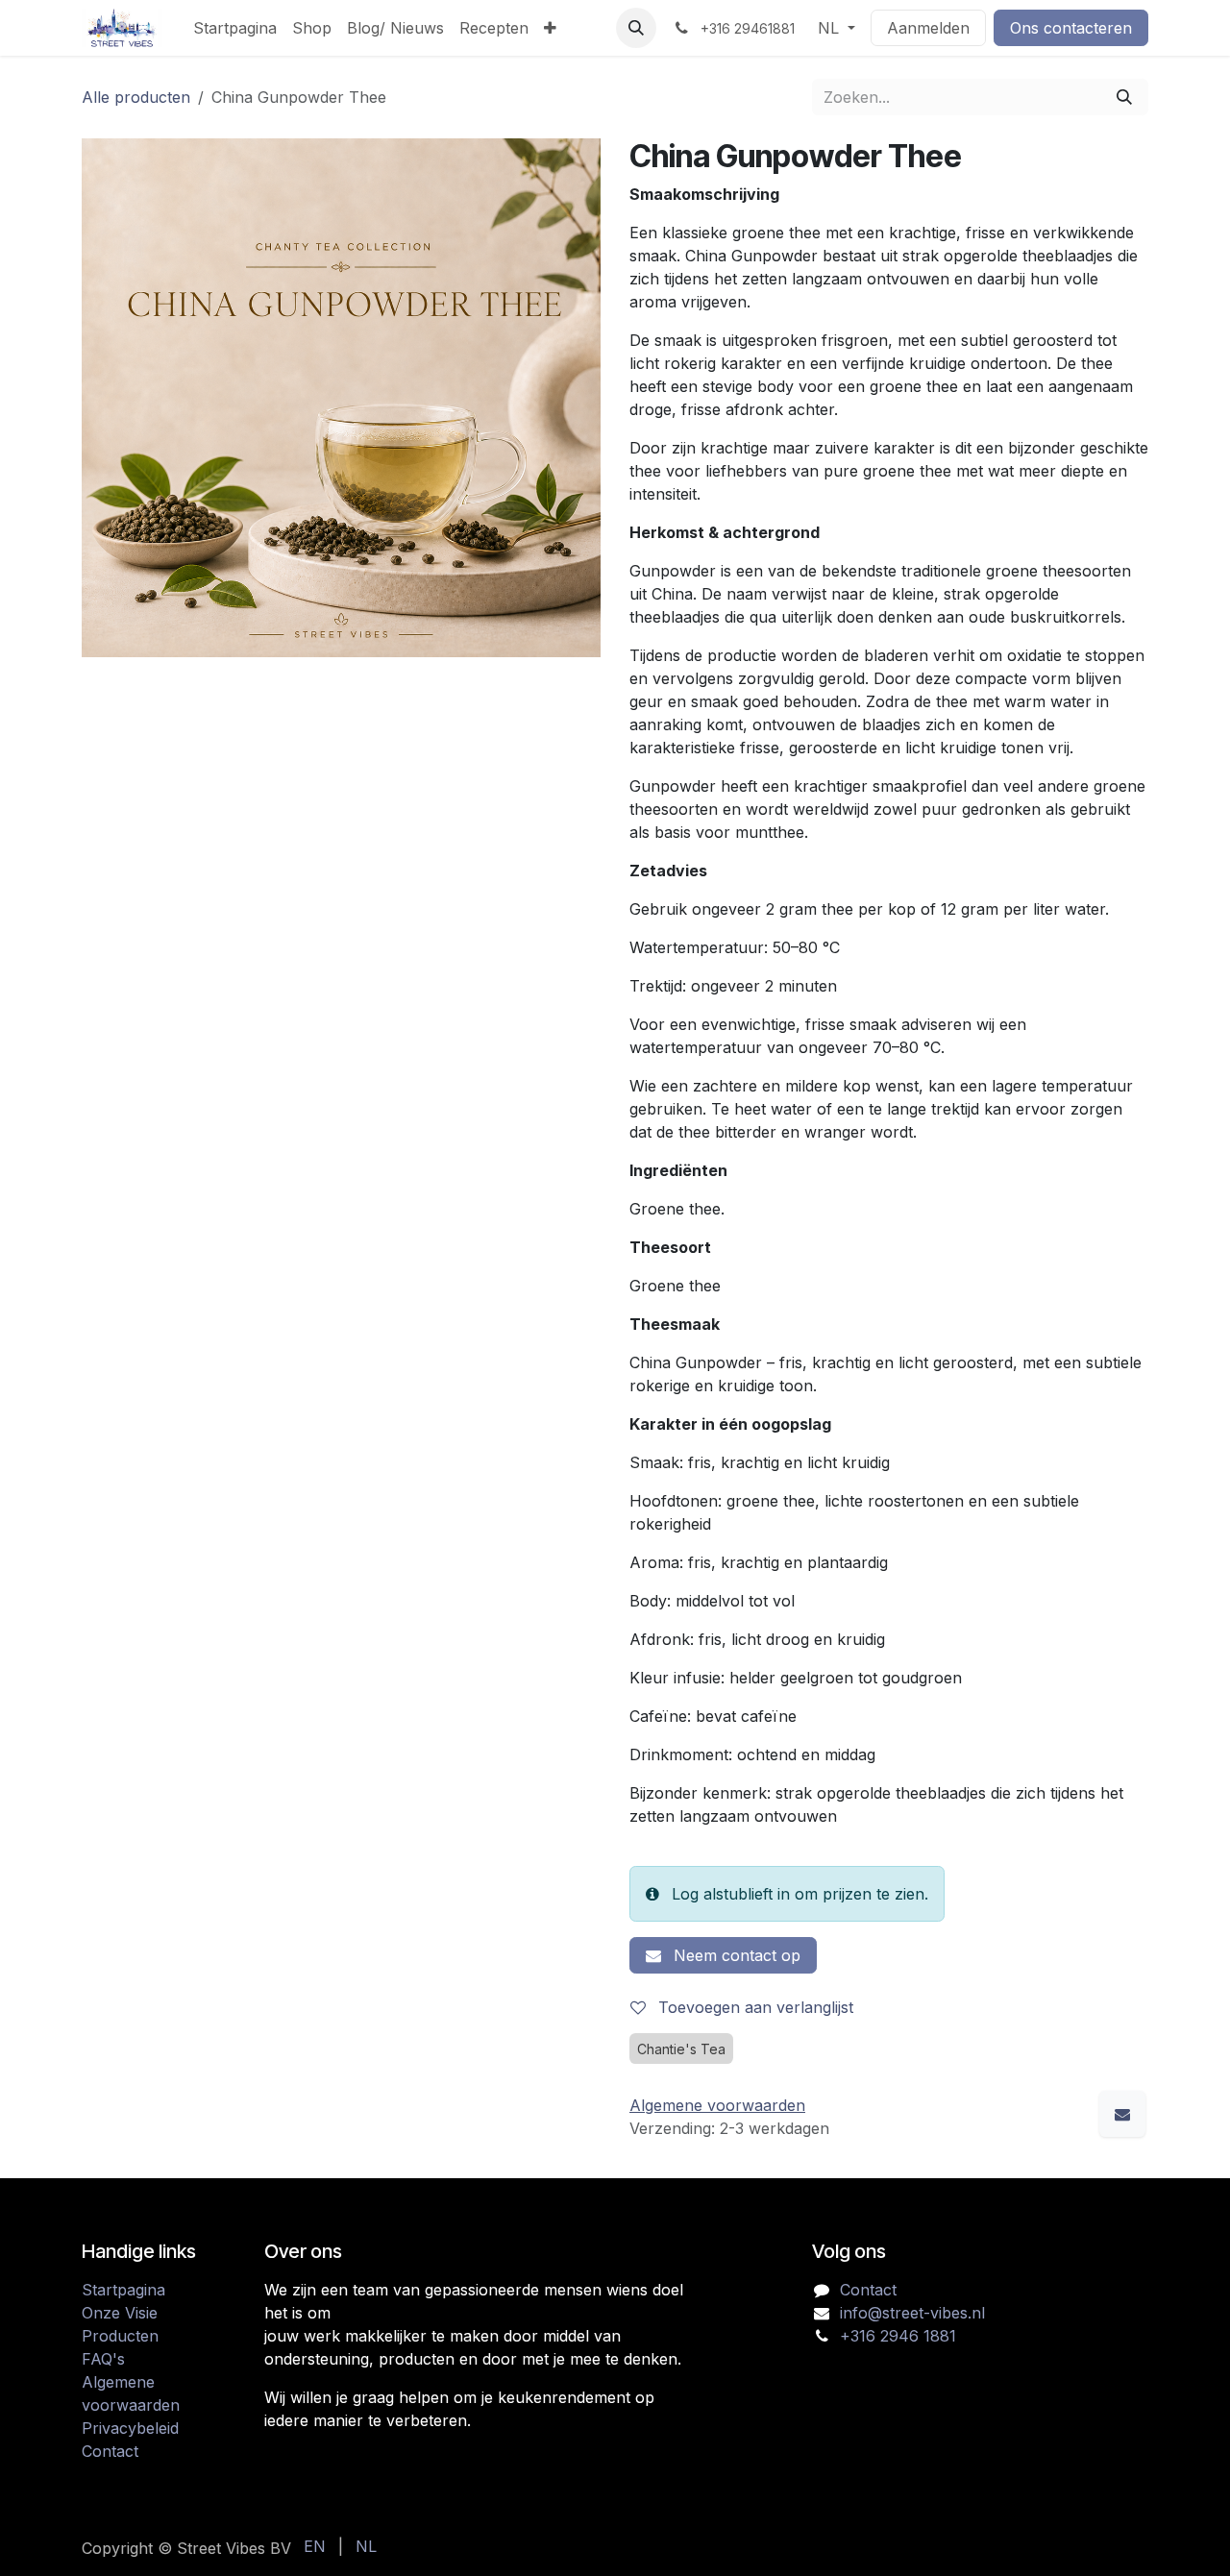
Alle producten (136, 97)
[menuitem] (235, 28)
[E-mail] (1122, 2114)
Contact (110, 2451)
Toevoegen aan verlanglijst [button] (753, 2007)
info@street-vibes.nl (912, 2313)
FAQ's (103, 2359)
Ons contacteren (1071, 28)
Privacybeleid (130, 2428)
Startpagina (123, 2290)
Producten (120, 2336)
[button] (636, 28)
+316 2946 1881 (898, 2336)
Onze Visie (120, 2313)
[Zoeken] (1124, 97)
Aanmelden (928, 28)
